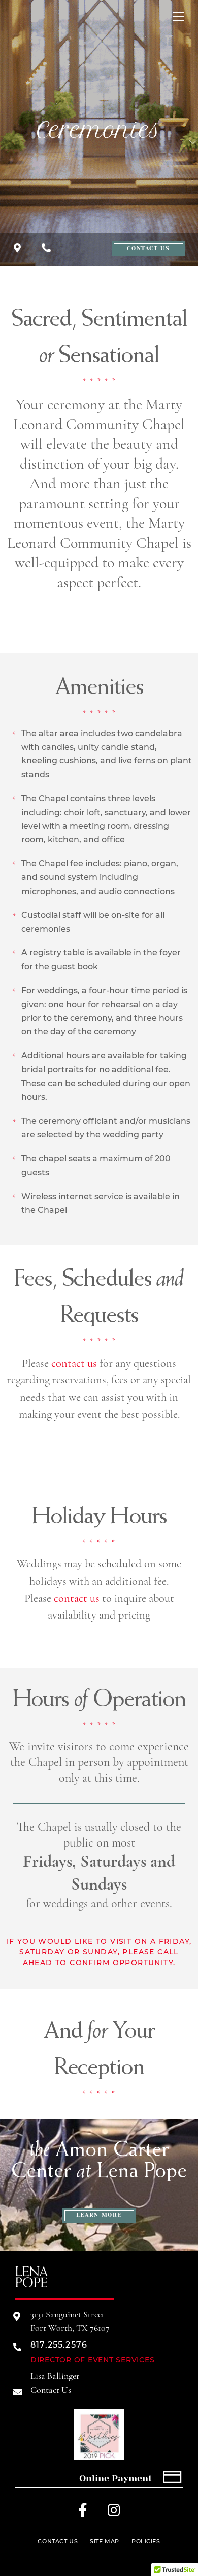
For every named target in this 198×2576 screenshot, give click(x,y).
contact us (74, 1363)
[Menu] (178, 16)
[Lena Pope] (32, 2286)
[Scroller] (193, 146)
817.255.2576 (59, 2345)
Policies (146, 2541)
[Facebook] (87, 2512)
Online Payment (116, 2478)
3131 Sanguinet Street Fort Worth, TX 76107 (70, 2321)
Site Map (105, 2541)
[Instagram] (116, 2512)
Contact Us (148, 248)
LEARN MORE (99, 2215)
